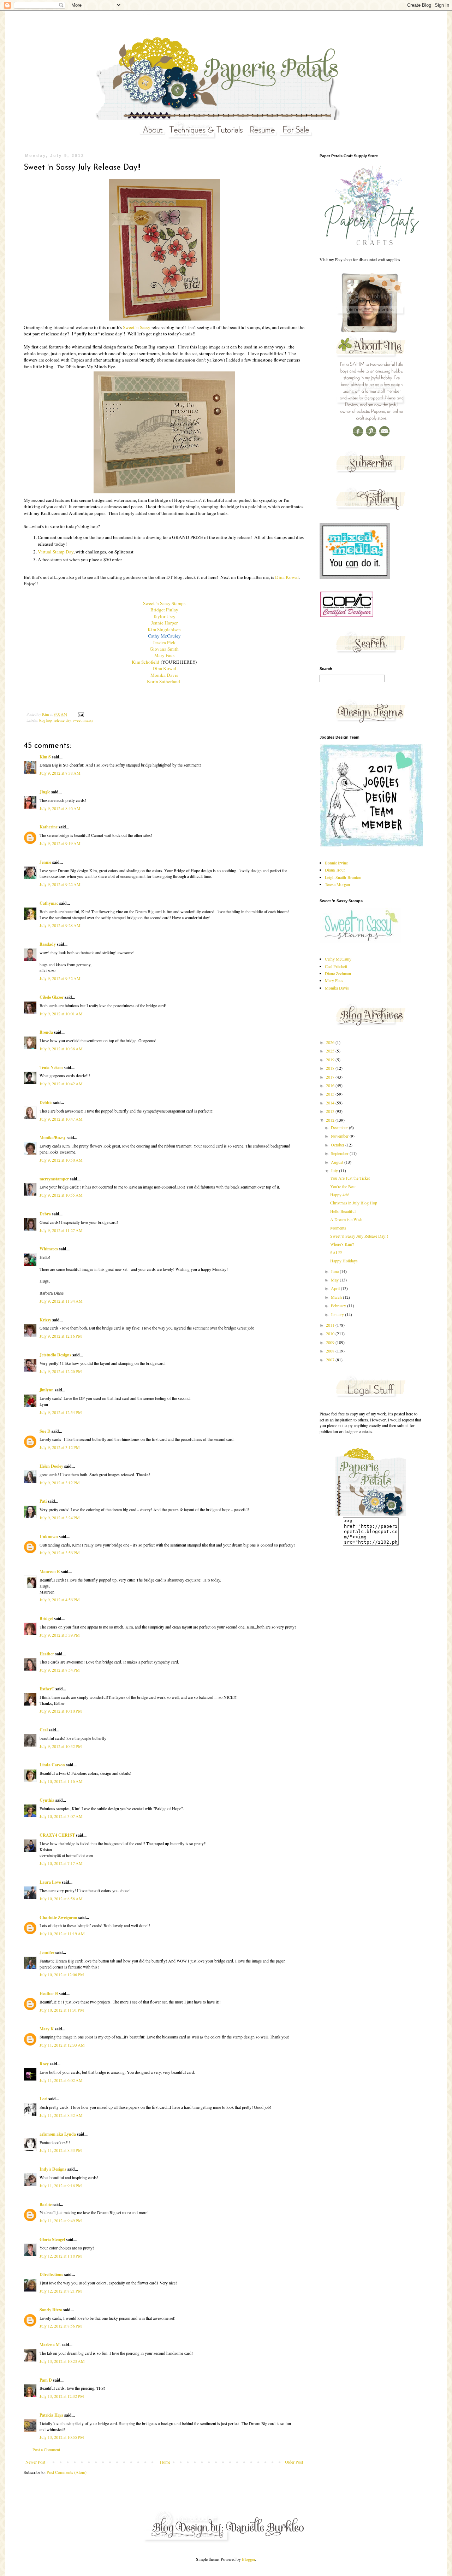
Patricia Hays (51, 2415)
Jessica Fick (164, 642)
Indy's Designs (53, 2169)
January (338, 1314)
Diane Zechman (338, 973)
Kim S (45, 757)
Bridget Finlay (164, 610)
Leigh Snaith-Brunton (343, 877)
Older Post (294, 2462)
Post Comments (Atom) (67, 2472)
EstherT (47, 1689)
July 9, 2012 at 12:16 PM (61, 1336)
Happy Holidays (344, 1261)
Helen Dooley (51, 1466)
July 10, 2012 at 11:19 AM (62, 1934)
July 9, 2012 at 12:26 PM (61, 1371)
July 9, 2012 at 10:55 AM (61, 1195)
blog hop (45, 720)
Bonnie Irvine (336, 863)
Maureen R (50, 1571)
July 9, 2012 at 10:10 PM (61, 1711)
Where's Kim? (342, 1244)
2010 (331, 1333)
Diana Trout (335, 870)
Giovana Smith (164, 649)
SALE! (336, 1252)
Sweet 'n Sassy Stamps (164, 603)
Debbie (46, 1102)
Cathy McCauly (338, 959)
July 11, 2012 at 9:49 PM (61, 2220)
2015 (331, 1094)
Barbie (46, 2204)
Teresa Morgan (337, 884)
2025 (331, 1051)
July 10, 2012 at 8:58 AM (61, 1899)
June (335, 1271)
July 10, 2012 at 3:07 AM (61, 1816)
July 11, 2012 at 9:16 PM (61, 2185)
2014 (331, 1103)
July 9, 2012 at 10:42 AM (61, 1084)
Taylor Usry (164, 616)
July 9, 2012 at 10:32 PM (61, 1746)
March (337, 1297)
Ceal (44, 1730)
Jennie (45, 862)
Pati (43, 1501)
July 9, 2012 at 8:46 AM (60, 808)
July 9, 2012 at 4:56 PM (60, 1600)
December (340, 1127)
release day (62, 720)
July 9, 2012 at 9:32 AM (60, 978)
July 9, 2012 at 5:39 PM (60, 1635)
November (340, 1136)
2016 (331, 1085)
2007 (331, 1360)
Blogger (248, 2559)
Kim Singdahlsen (164, 629)
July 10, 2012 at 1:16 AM (61, 1781)
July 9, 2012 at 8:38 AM (60, 773)
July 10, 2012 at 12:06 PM (62, 1974)
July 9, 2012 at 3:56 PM (60, 1553)
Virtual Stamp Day (56, 552)
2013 (331, 1111)
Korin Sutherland (164, 681)
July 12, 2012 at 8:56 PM (61, 2326)
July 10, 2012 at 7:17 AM (61, 1863)
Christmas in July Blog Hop (354, 1203)
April (336, 1288)
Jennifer (47, 1952)
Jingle (45, 792)
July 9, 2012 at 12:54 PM (61, 1412)
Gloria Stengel (52, 2239)
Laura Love (50, 1882)
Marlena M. (50, 2345)
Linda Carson (52, 1765)
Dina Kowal (287, 577)
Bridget (46, 1618)
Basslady (48, 944)
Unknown (49, 1536)
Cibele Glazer (52, 997)
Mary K (47, 2029)
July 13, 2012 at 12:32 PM (62, 2396)
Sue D (45, 1431)
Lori (43, 2099)
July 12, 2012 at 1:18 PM (61, 2256)
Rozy (44, 2064)
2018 (331, 1068)
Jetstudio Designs (55, 1355)
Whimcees (49, 1249)
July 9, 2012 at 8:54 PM (60, 1670)
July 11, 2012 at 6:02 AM (61, 2080)
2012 (331, 1120)
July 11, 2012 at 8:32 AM (61, 2115)
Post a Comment (46, 2449)
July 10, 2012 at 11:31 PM (62, 2010)
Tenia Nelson (51, 1067)
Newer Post (35, 2462)
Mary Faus (164, 655)
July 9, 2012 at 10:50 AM (61, 1160)
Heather (47, 1654)
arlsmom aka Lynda (58, 2134)
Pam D (46, 2380)
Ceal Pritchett (336, 966)
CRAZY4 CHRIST (57, 1835)
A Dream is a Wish (346, 1219)
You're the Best (343, 1186)
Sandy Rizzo (51, 2310)
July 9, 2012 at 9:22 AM (60, 884)
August (338, 1162)
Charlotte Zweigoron (58, 1917)
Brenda (46, 1032)
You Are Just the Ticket (350, 1178)
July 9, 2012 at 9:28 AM (60, 925)
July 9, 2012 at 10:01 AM (61, 1014)
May (335, 1280)
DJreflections (51, 2274)
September (340, 1153)
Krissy (45, 1320)
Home (165, 2462)
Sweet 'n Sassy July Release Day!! (359, 1236)
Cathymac (49, 903)
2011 (331, 1325)
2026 (331, 1042)
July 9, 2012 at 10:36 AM (61, 1049)
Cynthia (47, 1800)
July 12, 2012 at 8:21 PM (61, 2291)
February (339, 1305)
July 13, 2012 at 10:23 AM (62, 2361)
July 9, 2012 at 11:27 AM (61, 1230)
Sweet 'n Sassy (137, 327)
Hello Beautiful (343, 1211)
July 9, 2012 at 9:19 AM (60, 843)
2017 (331, 1077)
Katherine (49, 827)
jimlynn (47, 1390)
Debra (45, 1214)
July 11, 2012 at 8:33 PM (61, 2150)
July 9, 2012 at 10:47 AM (61, 1119)
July (335, 1170)
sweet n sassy (83, 720)
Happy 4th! (340, 1195)
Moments (338, 1228)
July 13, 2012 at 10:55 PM (62, 2437)
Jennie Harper (164, 623)
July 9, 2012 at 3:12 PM (60, 1447)
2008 (331, 1351)
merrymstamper (54, 1179)
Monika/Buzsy (53, 1137)
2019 (331, 1060)
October (338, 1145)
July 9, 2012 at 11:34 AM (61, 1301)
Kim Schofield (145, 662)
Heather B (49, 1993)
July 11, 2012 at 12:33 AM (62, 2045)
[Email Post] (81, 714)
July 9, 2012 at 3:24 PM (60, 1518)
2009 (331, 1342)
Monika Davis (164, 675)
